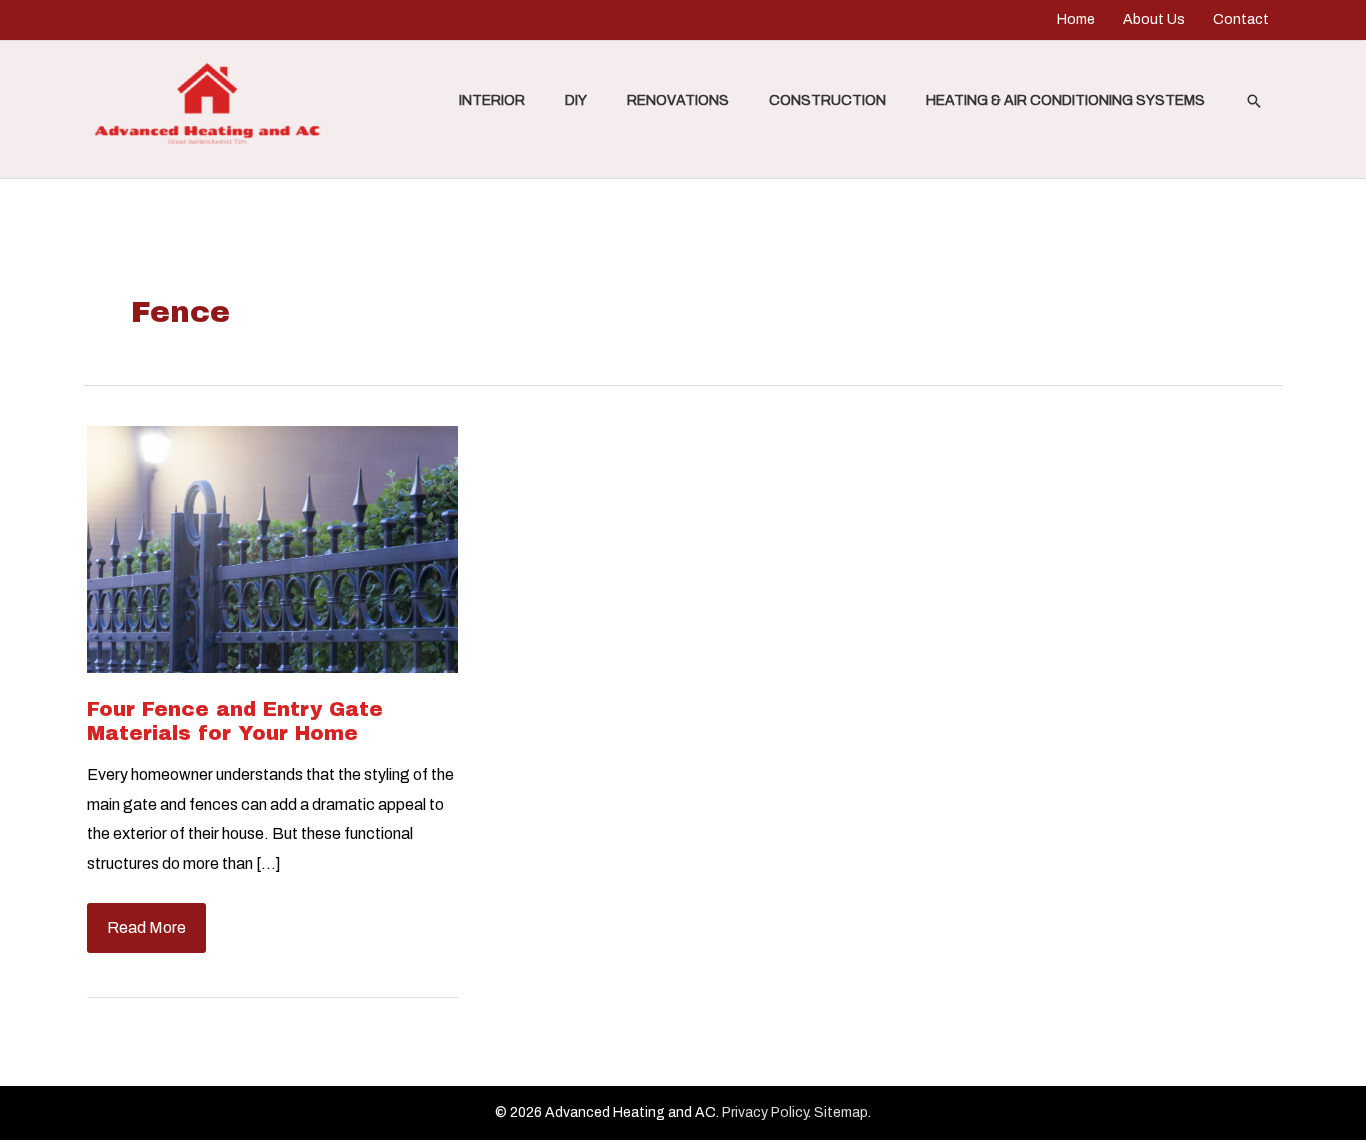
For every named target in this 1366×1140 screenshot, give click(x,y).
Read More (146, 935)
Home (1076, 19)
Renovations (678, 100)
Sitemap (841, 1112)
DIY (576, 100)
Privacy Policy (765, 1112)
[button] (1254, 101)
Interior (492, 100)
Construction (827, 100)
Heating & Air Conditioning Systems (1065, 100)
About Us (1154, 19)
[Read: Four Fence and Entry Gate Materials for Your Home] (272, 547)
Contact (1241, 19)
